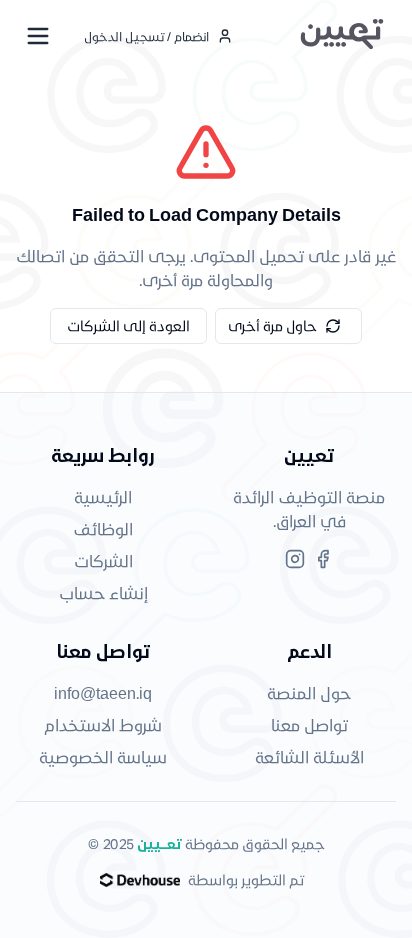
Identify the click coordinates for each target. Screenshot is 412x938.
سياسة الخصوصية (103, 756)
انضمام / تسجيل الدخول (146, 36)
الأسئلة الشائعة (309, 756)
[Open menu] (38, 36)
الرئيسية (103, 496)
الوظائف (103, 528)
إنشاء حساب (103, 592)
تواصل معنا (309, 724)
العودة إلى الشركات (128, 325)
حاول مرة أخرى (272, 325)
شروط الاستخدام (103, 724)
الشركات (103, 560)
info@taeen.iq (103, 692)
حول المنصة (309, 692)
